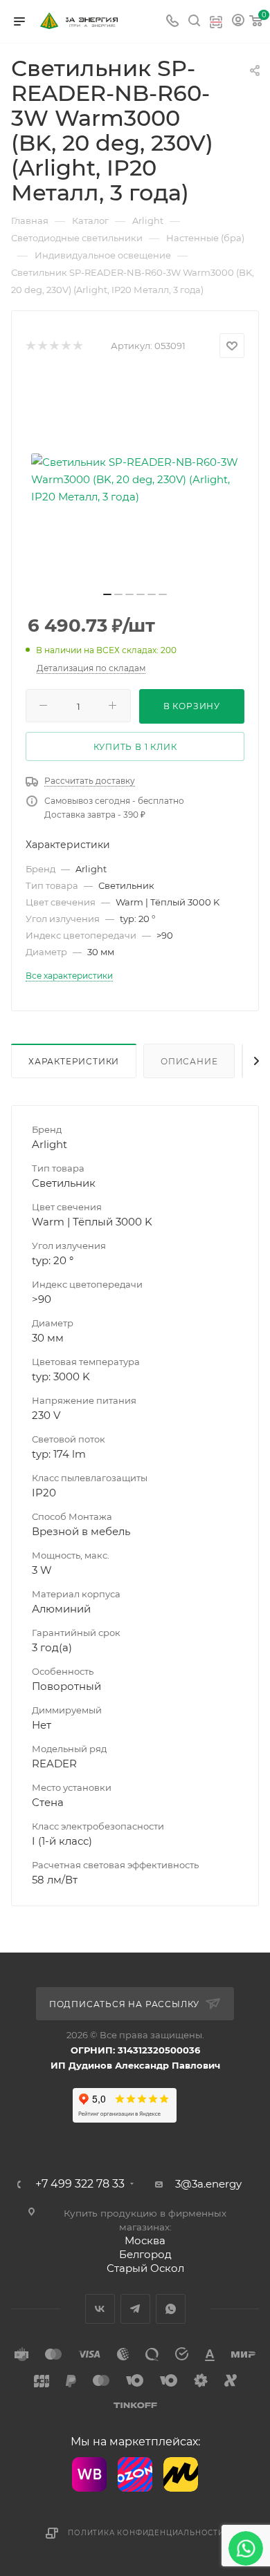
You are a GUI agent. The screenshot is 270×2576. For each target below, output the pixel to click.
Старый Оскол (145, 2268)
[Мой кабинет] (238, 22)
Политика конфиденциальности (146, 2533)
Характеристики (74, 1061)
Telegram (135, 2309)
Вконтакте (100, 2309)
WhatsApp (171, 2309)
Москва (145, 2240)
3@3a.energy (208, 2184)
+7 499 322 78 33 (80, 2184)
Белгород (145, 2254)
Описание (189, 1061)
